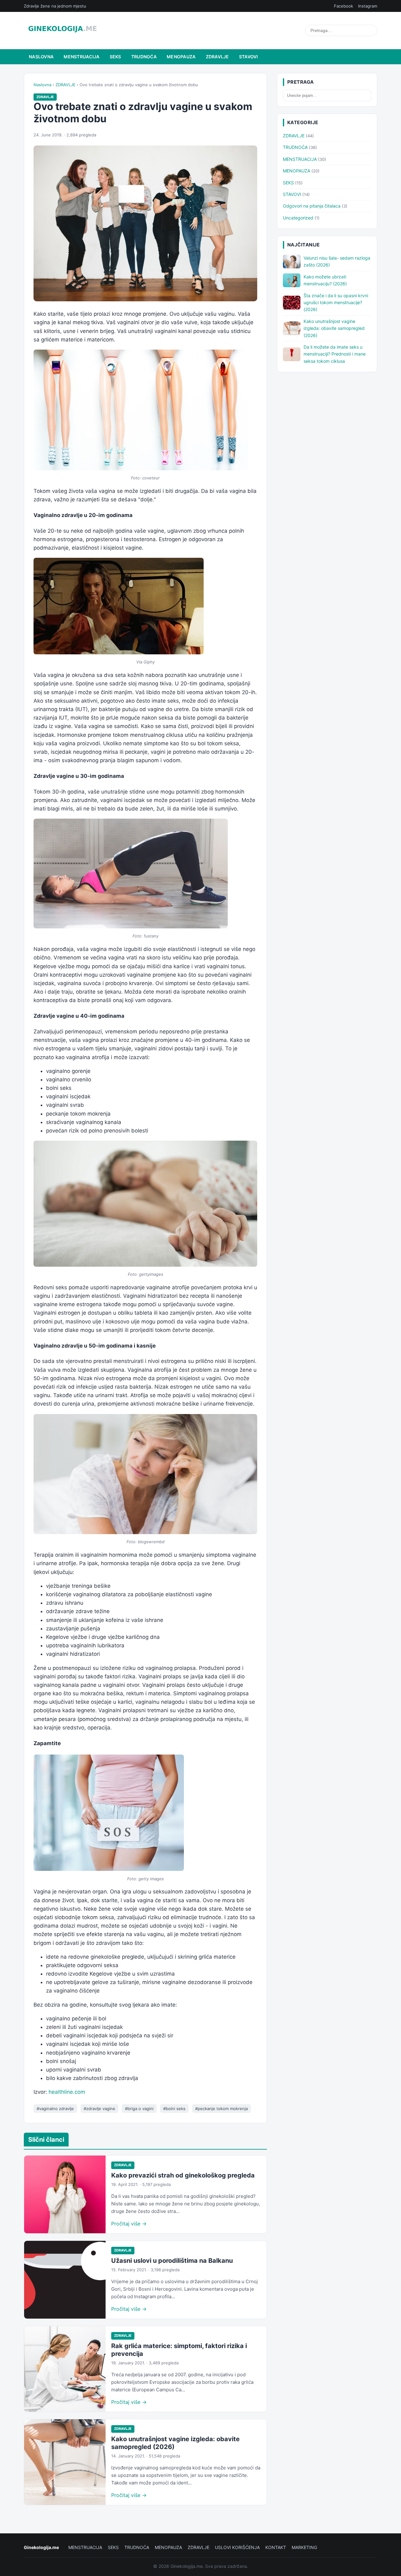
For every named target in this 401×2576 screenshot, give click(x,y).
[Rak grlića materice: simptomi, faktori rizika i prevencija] (65, 2369)
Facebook (344, 6)
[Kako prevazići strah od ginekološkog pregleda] (65, 2194)
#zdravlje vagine (99, 2109)
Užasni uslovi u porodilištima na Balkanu (172, 2261)
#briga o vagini (139, 2109)
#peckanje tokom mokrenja (221, 2109)
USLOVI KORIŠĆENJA (237, 2547)
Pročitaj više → (129, 2224)
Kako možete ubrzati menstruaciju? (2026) (325, 280)
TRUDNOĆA (144, 57)
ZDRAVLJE (217, 57)
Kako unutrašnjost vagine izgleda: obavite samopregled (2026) (334, 328)
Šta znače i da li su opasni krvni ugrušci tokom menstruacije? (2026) (336, 303)
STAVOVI (249, 57)
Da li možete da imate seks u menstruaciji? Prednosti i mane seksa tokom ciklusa (335, 354)
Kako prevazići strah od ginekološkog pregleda (183, 2175)
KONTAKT (276, 2547)
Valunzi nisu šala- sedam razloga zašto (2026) (337, 261)
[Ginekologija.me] (62, 30)
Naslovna (41, 57)
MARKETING (304, 2547)
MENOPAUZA (181, 57)
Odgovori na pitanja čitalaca (312, 206)
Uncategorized (298, 218)
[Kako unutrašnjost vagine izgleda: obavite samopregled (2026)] (65, 2462)
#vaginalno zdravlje (55, 2109)
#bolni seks (174, 2109)
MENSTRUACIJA (81, 57)
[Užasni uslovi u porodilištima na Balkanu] (65, 2280)
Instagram (368, 6)
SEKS (115, 57)
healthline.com (67, 2092)
